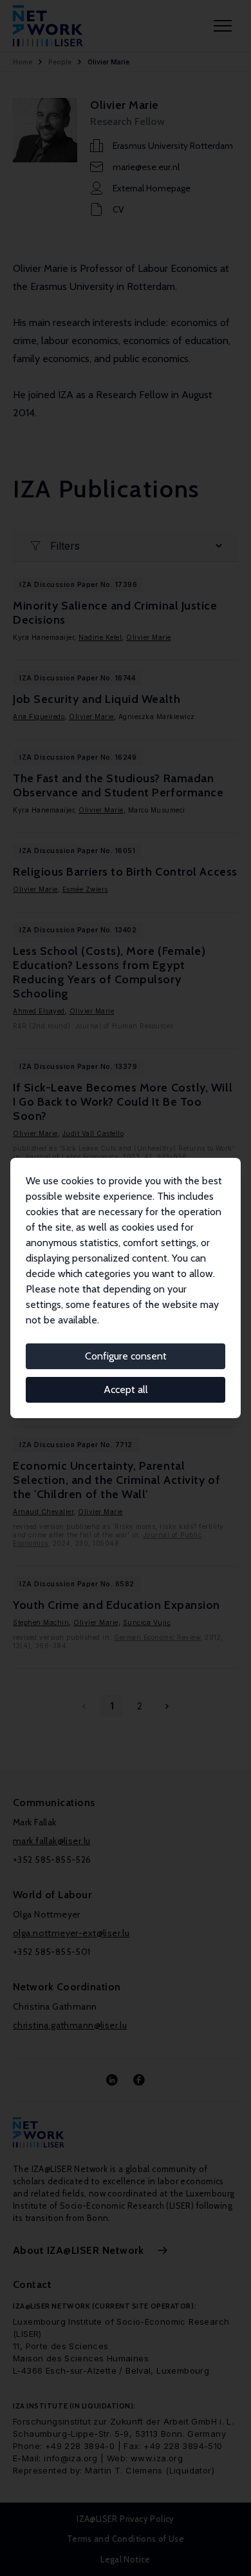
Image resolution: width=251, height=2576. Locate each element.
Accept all (126, 1389)
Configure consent (126, 1356)
